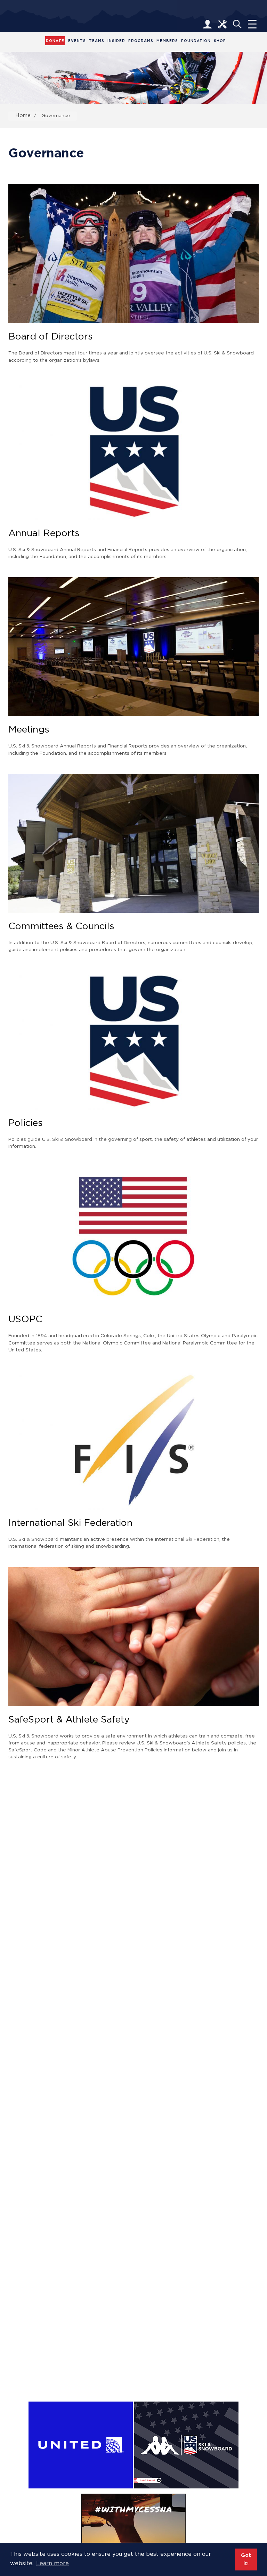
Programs (141, 41)
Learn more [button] (52, 2563)
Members (167, 41)
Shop (220, 41)
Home (23, 115)
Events (77, 41)
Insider (116, 41)
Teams (97, 41)
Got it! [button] (246, 2559)
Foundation (196, 41)
